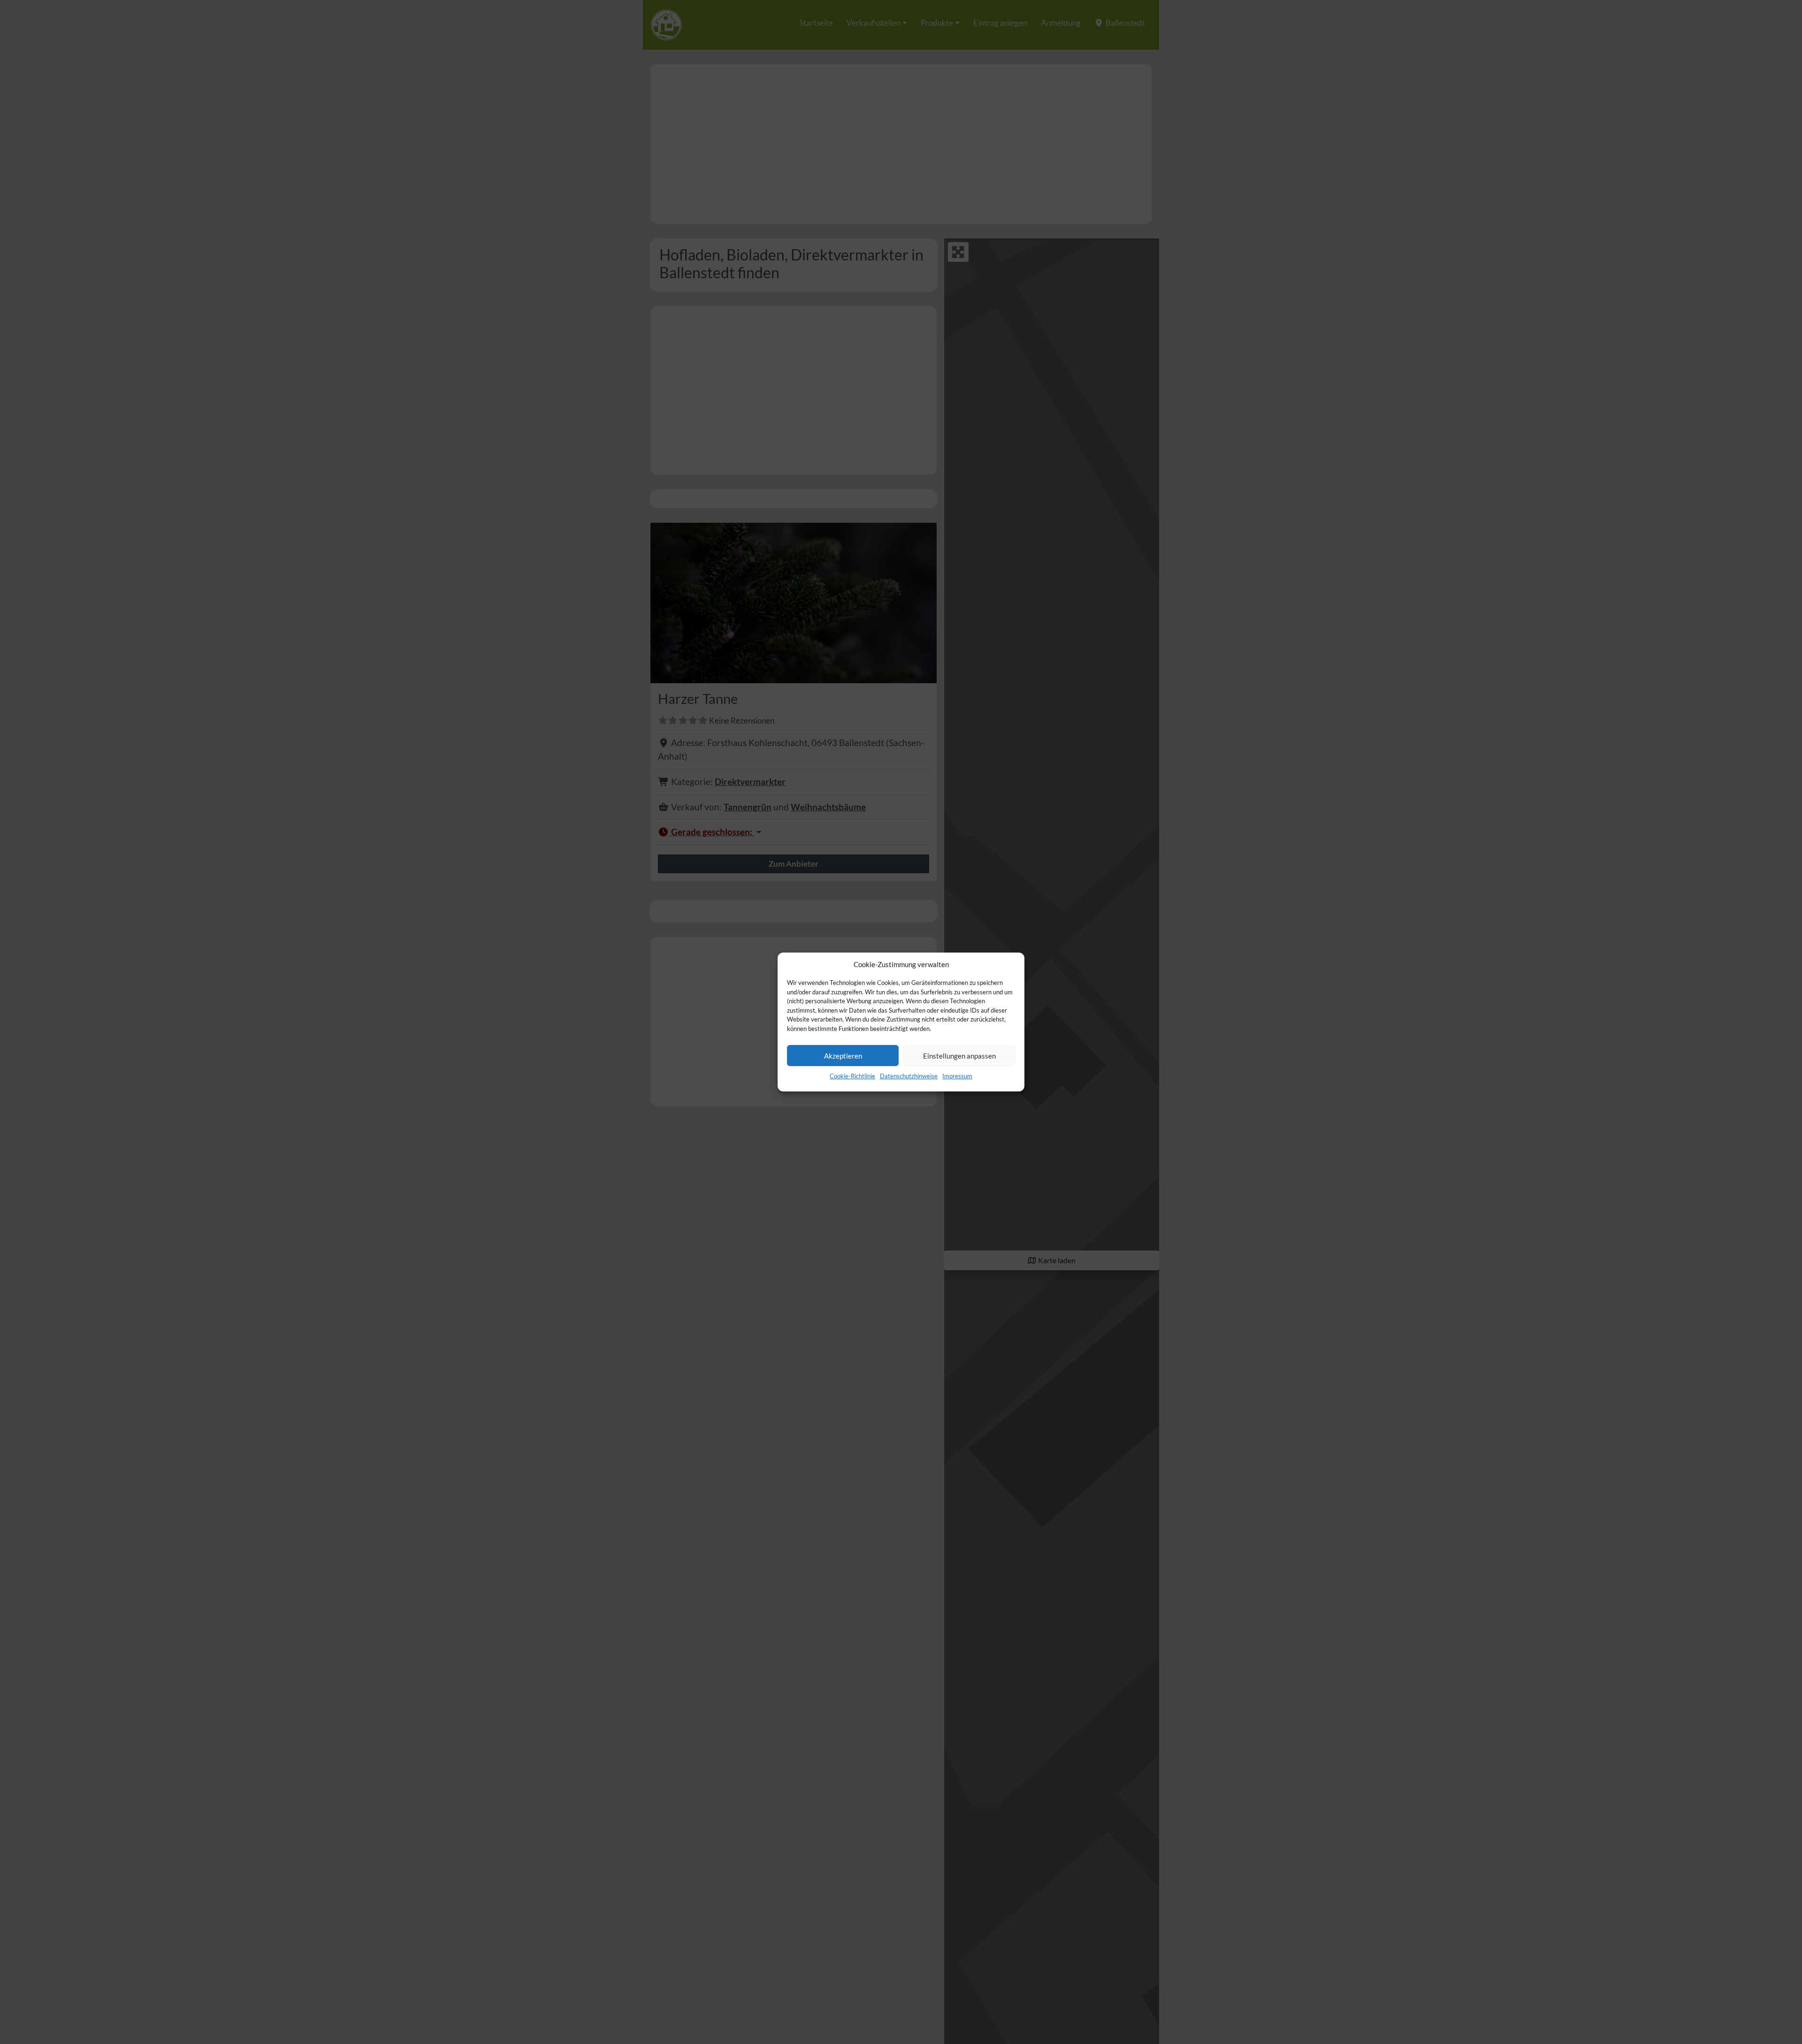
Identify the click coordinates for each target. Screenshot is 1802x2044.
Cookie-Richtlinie (852, 1076)
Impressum (957, 1076)
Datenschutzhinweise (909, 1076)
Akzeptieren (843, 1056)
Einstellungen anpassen (959, 1056)
